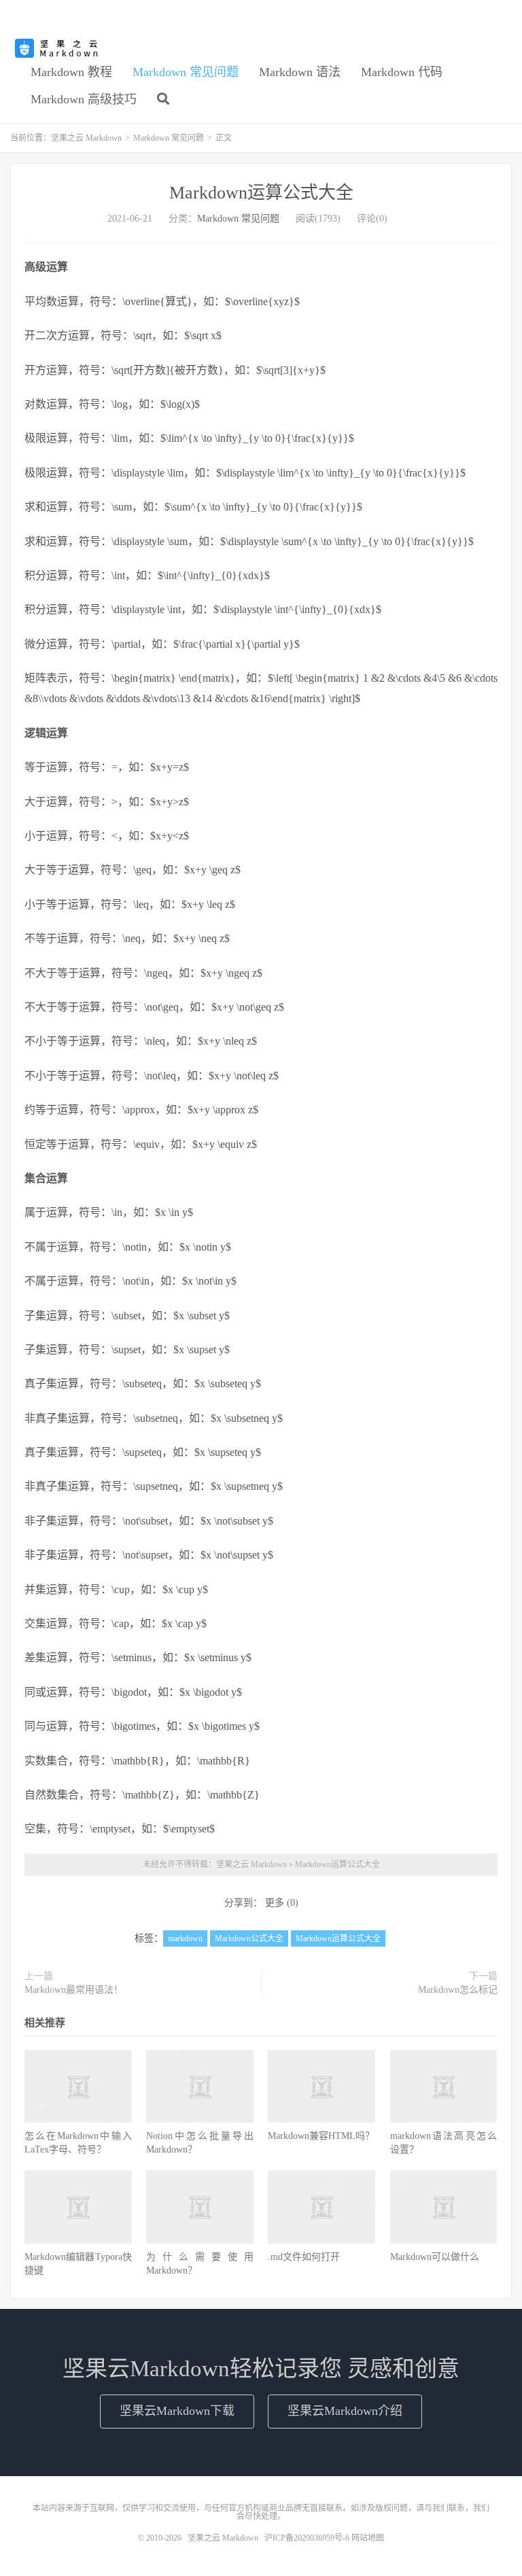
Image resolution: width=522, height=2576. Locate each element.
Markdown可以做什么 (435, 2257)
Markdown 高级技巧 (84, 99)
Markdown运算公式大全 (261, 193)
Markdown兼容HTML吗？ (321, 2136)
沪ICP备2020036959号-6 (307, 2538)
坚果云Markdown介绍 (345, 2411)
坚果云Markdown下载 (177, 2411)
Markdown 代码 (402, 72)
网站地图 (368, 2538)
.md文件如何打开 (304, 2257)
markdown (185, 1938)
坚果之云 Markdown (58, 48)
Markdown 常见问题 (186, 72)
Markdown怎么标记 (458, 1990)
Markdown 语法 (300, 72)
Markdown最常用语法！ (74, 1990)
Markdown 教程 (71, 72)
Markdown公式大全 (249, 1938)
